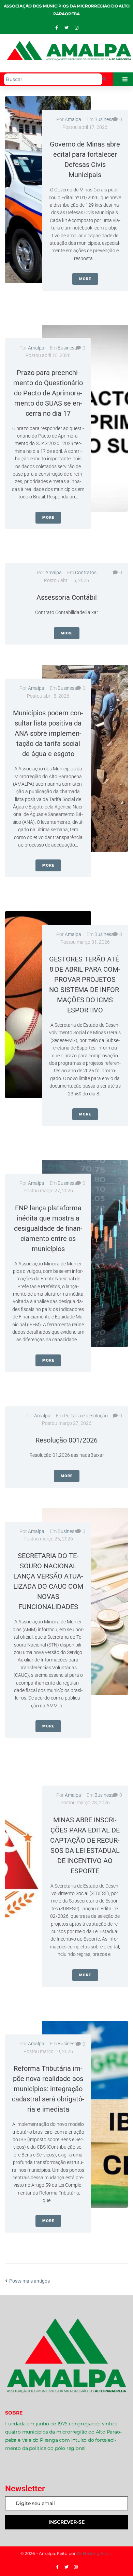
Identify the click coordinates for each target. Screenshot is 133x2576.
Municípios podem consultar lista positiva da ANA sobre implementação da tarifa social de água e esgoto (48, 733)
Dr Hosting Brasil (94, 2553)
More (85, 279)
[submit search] (105, 79)
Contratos (86, 573)
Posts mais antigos (27, 2281)
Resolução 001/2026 (66, 1440)
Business (104, 119)
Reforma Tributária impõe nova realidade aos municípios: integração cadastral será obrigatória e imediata (48, 2089)
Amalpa (73, 119)
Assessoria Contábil (67, 597)
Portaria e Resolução (86, 1416)
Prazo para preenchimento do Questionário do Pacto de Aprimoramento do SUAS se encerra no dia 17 (48, 393)
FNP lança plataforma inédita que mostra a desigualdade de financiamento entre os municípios (48, 1228)
